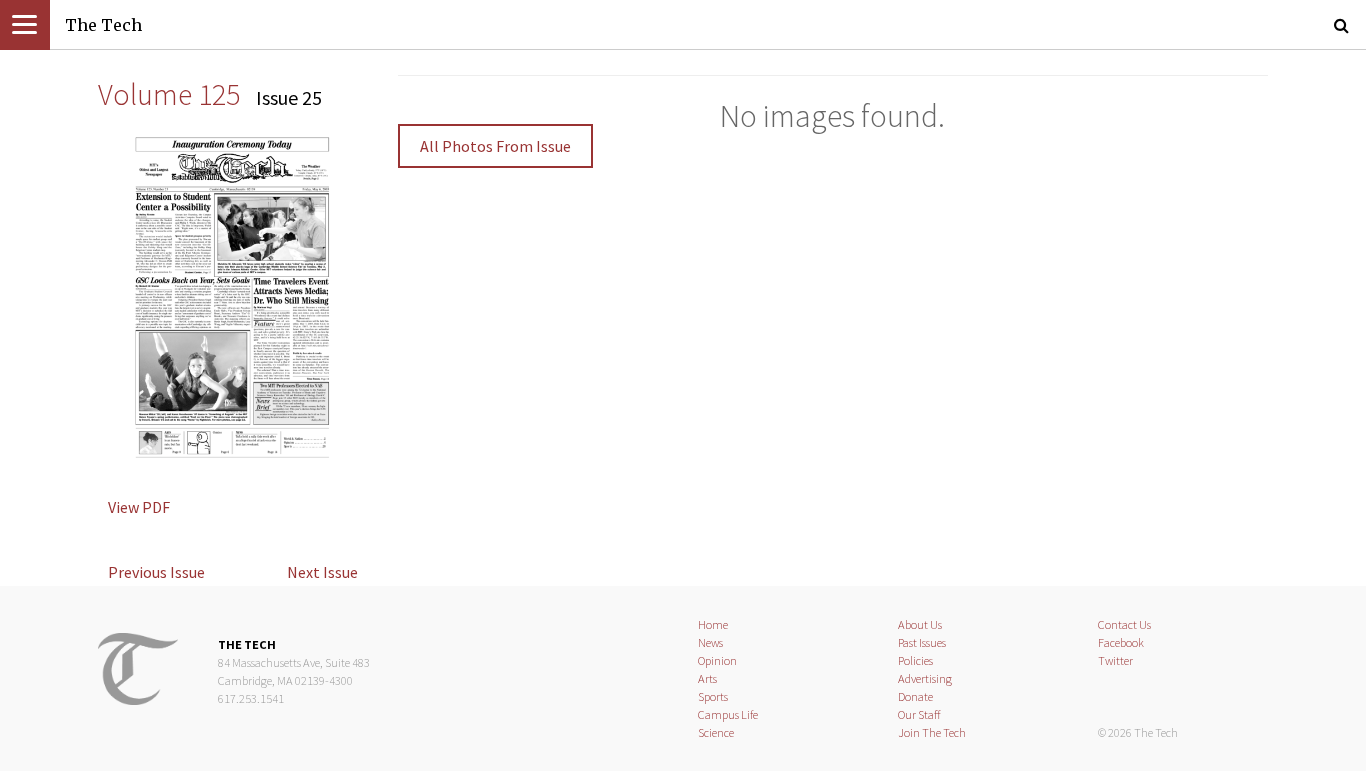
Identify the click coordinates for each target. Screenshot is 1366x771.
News (710, 642)
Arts (707, 678)
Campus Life (728, 714)
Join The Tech (932, 732)
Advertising (925, 678)
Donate (915, 696)
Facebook (1121, 642)
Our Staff (919, 714)
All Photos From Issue (495, 146)
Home (713, 624)
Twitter (1115, 660)
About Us (920, 624)
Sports (713, 696)
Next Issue (322, 572)
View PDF (139, 507)
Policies (915, 660)
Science (716, 732)
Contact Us (1124, 624)
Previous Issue (156, 572)
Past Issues (922, 642)
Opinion (717, 660)
